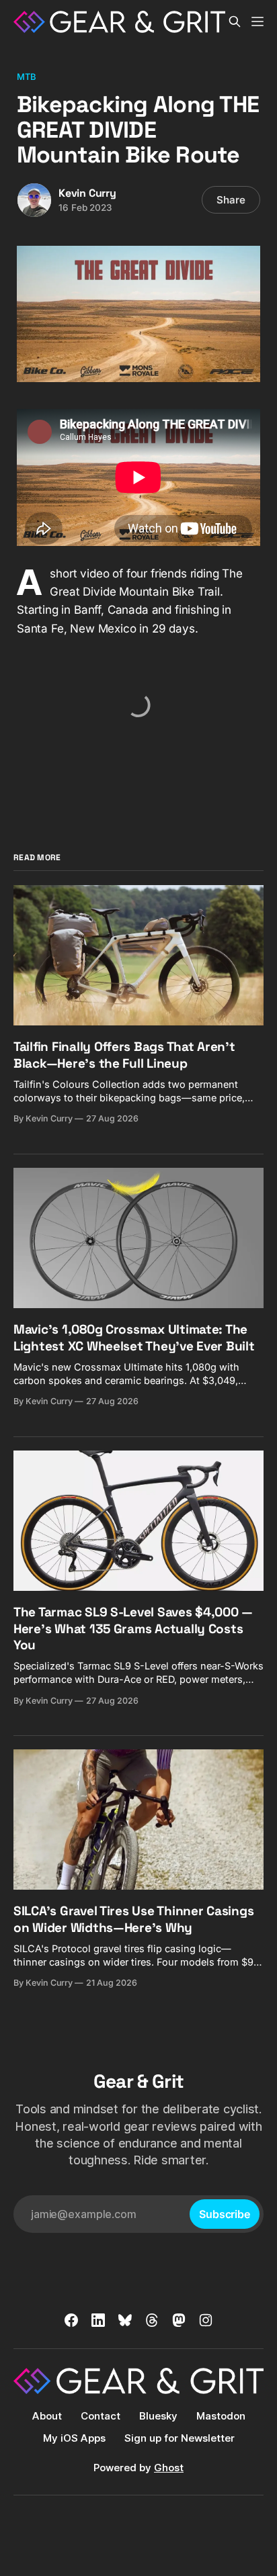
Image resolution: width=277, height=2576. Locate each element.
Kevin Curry (87, 193)
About (47, 2416)
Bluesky (158, 2416)
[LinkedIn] (98, 2320)
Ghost (169, 2468)
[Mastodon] (179, 2320)
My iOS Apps (74, 2438)
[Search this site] (235, 21)
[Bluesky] (125, 2320)
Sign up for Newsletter (180, 2438)
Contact (101, 2416)
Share (231, 200)
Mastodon (221, 2416)
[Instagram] (206, 2320)
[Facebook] (71, 2320)
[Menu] (258, 21)
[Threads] (152, 2320)
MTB (27, 77)
